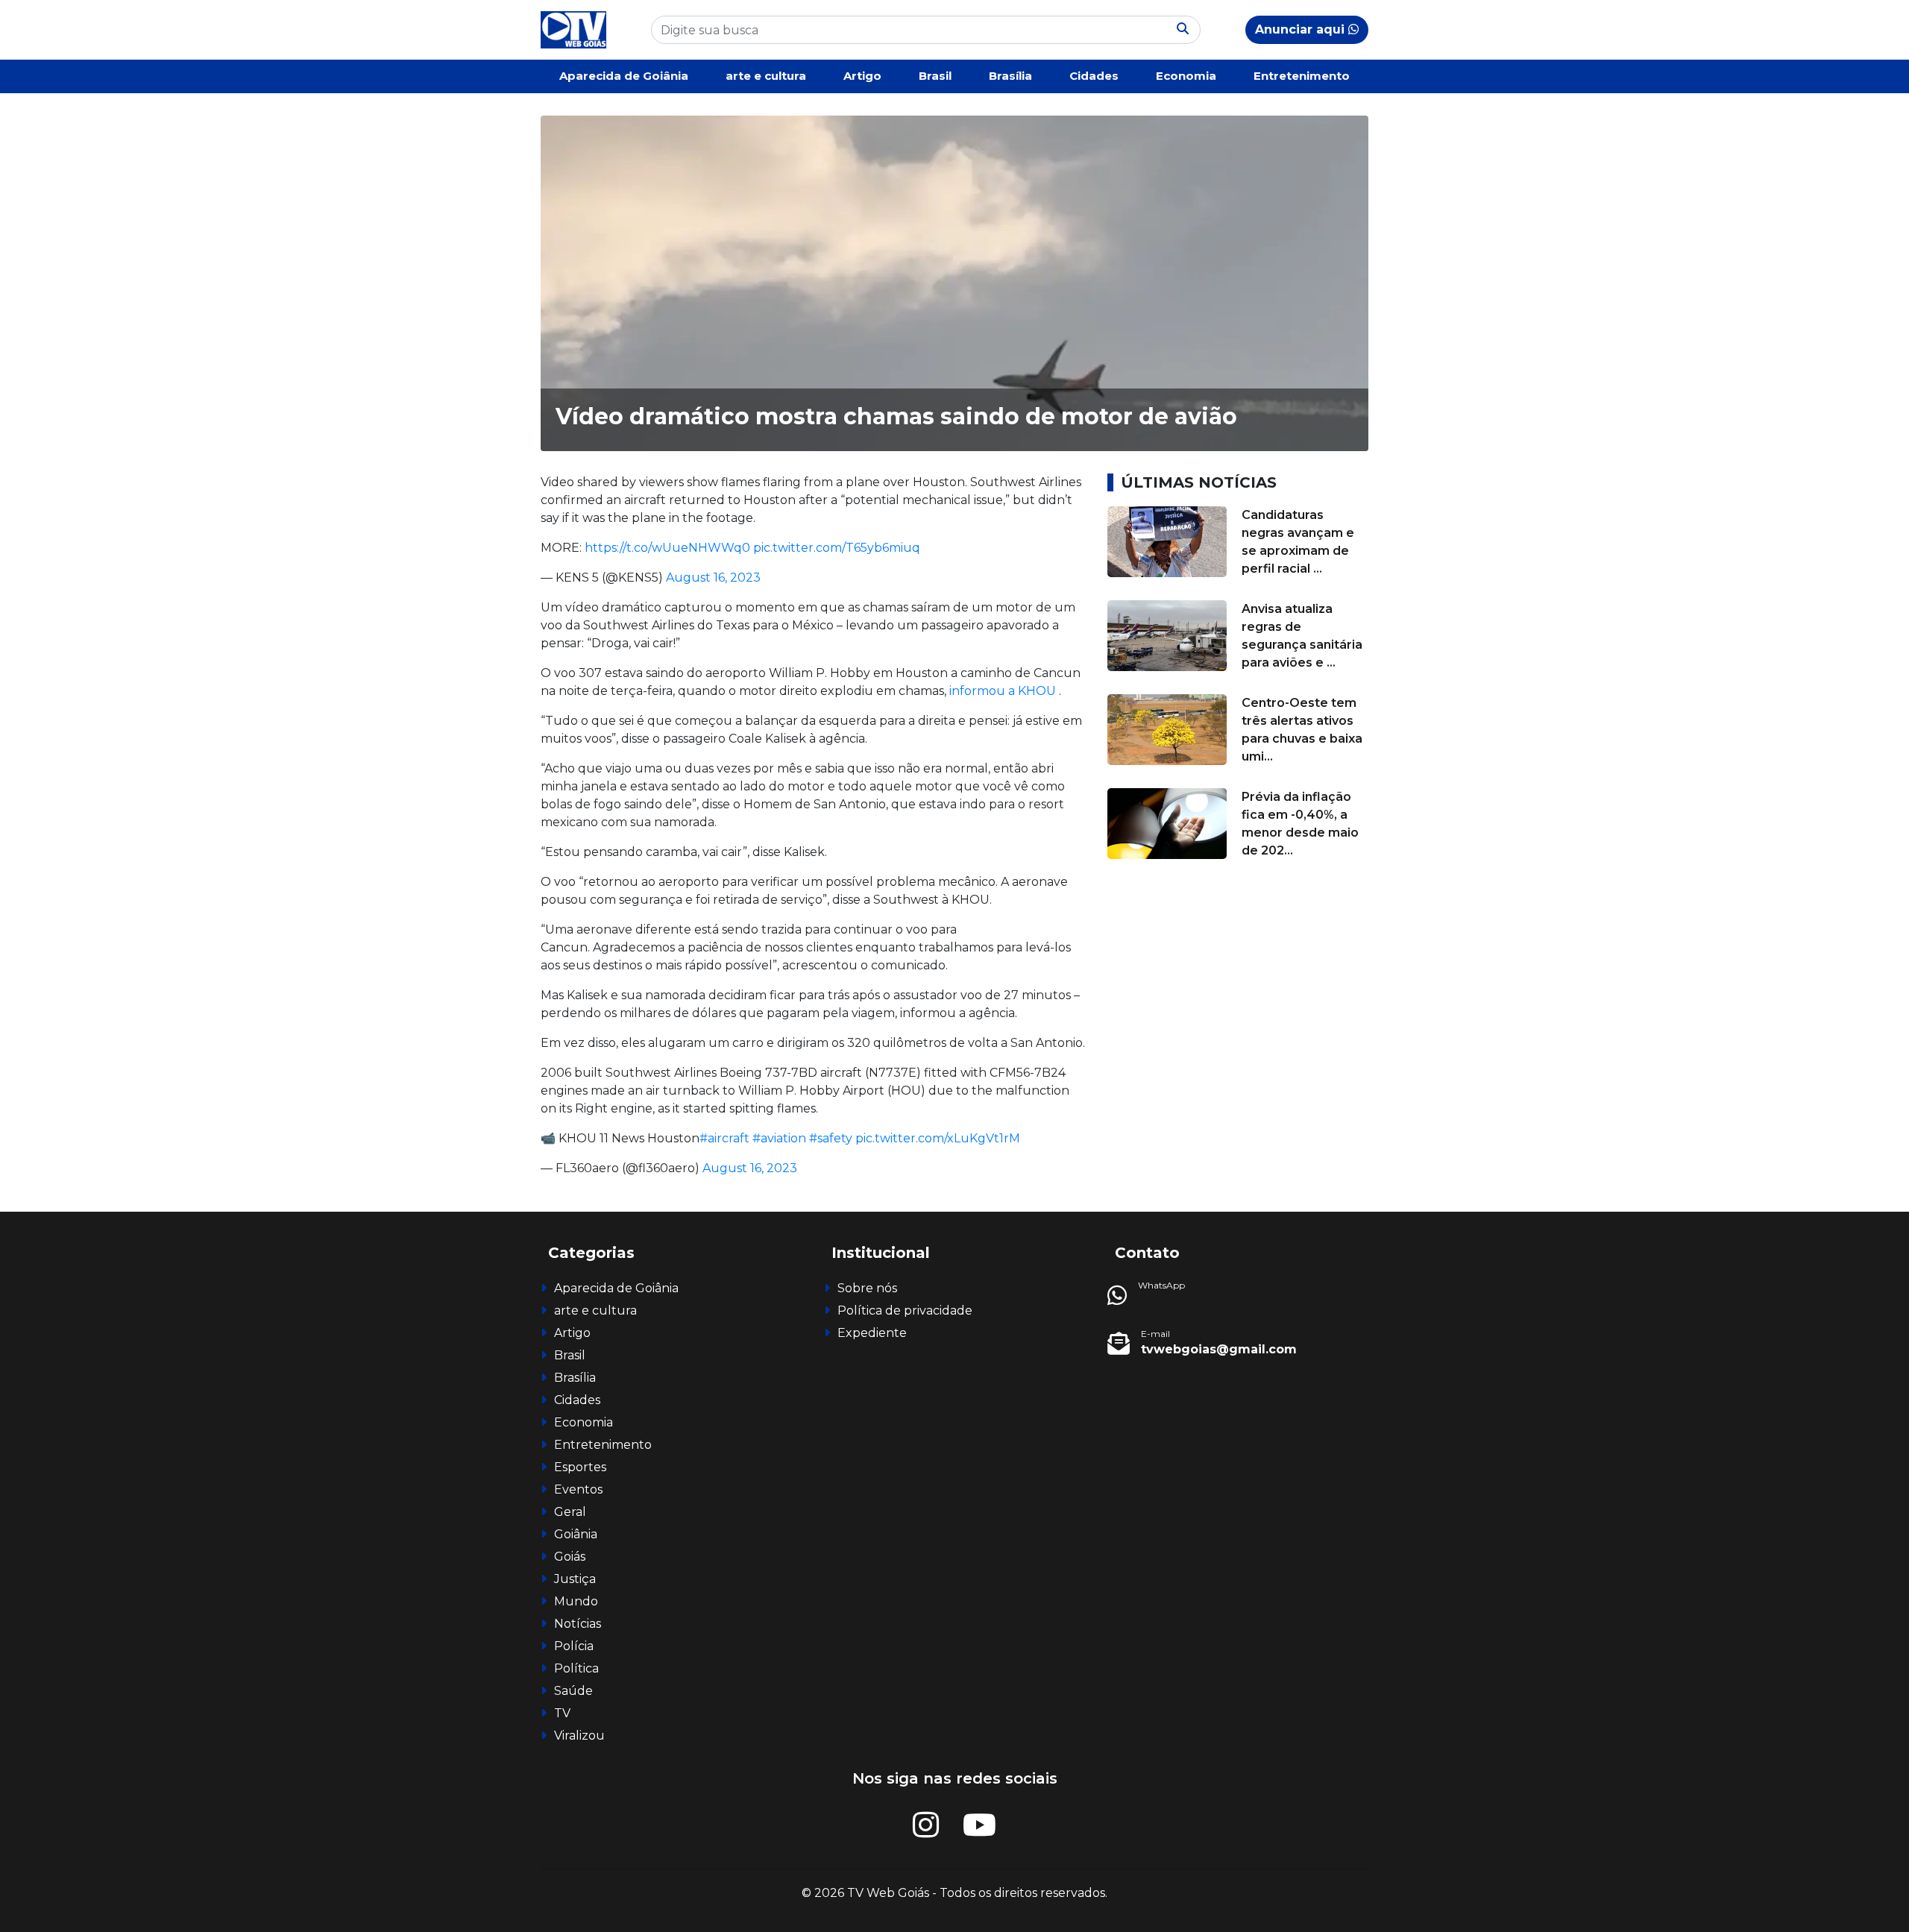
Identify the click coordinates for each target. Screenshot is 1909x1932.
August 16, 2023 (713, 578)
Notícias (578, 1624)
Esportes (580, 1467)
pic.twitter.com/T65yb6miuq (837, 548)
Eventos (578, 1489)
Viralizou (579, 1736)
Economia (1186, 76)
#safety (831, 1138)
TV (562, 1713)
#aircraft (724, 1138)
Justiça (575, 1579)
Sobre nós (867, 1288)
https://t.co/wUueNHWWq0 (667, 548)
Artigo (862, 76)
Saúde (573, 1691)
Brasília (1010, 76)
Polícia (574, 1646)
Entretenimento (1302, 76)
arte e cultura (766, 76)
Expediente (872, 1333)
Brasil (935, 76)
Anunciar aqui (1302, 29)
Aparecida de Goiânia (624, 76)
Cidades (1094, 76)
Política (576, 1668)
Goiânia (576, 1534)
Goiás (570, 1557)
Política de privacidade (905, 1310)
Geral (570, 1512)
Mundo (576, 1601)
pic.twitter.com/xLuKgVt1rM (938, 1138)
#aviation (779, 1138)
